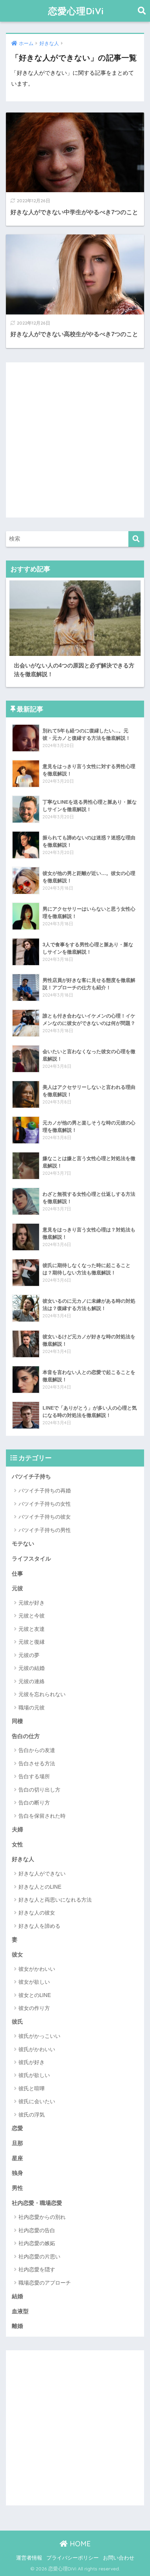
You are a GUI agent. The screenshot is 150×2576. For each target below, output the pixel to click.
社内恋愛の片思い (39, 2256)
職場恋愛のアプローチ (45, 2283)
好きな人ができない (42, 1873)
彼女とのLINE (35, 1995)
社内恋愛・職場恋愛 (37, 2203)
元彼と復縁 (32, 1642)
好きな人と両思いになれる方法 (55, 1900)
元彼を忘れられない (42, 1694)
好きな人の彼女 (37, 1913)
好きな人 (23, 1859)
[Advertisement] (75, 440)
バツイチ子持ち (31, 1477)
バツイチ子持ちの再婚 (45, 1490)
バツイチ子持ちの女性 (45, 1504)
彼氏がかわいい (37, 2049)
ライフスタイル (31, 1559)
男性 (17, 2188)
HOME (79, 2544)
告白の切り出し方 (39, 1790)
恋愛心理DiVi (76, 11)
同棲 (17, 1721)
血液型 (20, 2311)
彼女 (17, 1955)
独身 (17, 2173)
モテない (23, 1544)
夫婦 (17, 1829)
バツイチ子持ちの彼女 (45, 1517)
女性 (17, 1844)
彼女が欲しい (34, 1982)
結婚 (17, 2296)
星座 (17, 2158)
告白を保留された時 (42, 1816)
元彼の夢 (29, 1655)
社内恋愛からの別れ (42, 2217)
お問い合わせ (119, 2558)
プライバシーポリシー (73, 2558)
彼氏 (17, 2022)
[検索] (136, 539)
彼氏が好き (32, 2062)
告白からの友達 (37, 1750)
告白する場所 (34, 1776)
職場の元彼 (32, 1707)
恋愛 (17, 2128)
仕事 (17, 1574)
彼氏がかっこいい (39, 2036)
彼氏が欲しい (34, 2075)
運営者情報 (29, 2558)
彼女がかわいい (37, 1969)
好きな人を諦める (39, 1926)
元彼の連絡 (32, 1681)
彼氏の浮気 (32, 2115)
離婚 (17, 2326)
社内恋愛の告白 (37, 2230)
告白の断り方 (34, 1803)
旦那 (17, 2143)
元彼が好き (32, 1603)
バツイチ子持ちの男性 (45, 1530)
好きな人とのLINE (40, 1887)
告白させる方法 (37, 1763)
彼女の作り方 (34, 2008)
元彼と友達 (32, 1629)
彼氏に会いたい (37, 2101)
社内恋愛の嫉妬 (37, 2243)
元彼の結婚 (32, 1668)
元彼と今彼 (32, 1616)
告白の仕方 (26, 1736)
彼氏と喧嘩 (32, 2088)
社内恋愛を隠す (37, 2269)
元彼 (17, 1588)
